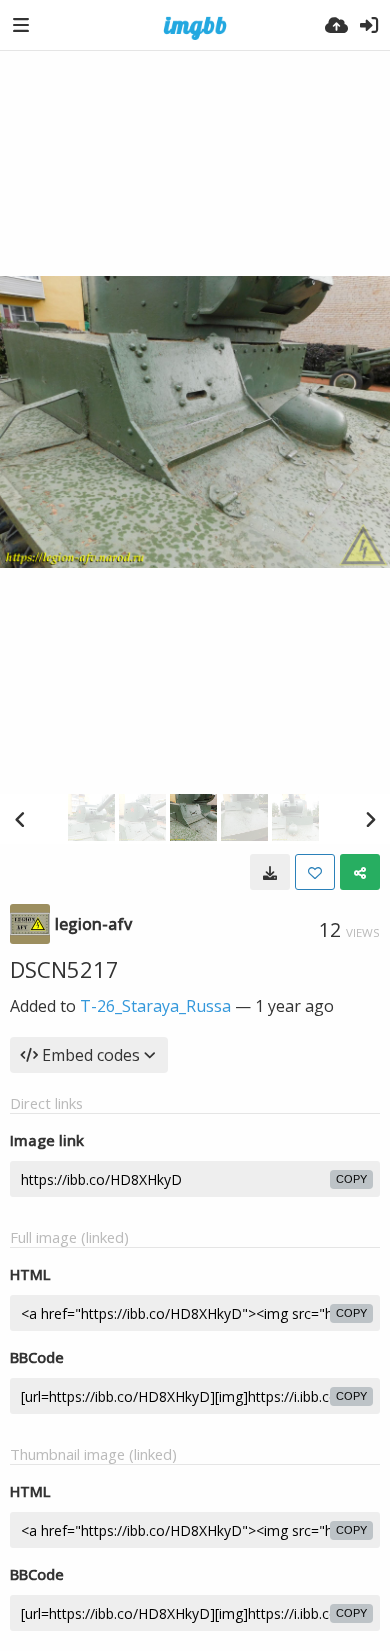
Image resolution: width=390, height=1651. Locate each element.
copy (351, 1179)
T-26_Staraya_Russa (155, 1006)
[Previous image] (20, 819)
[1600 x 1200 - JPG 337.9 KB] (270, 872)
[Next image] (370, 819)
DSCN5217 (64, 969)
